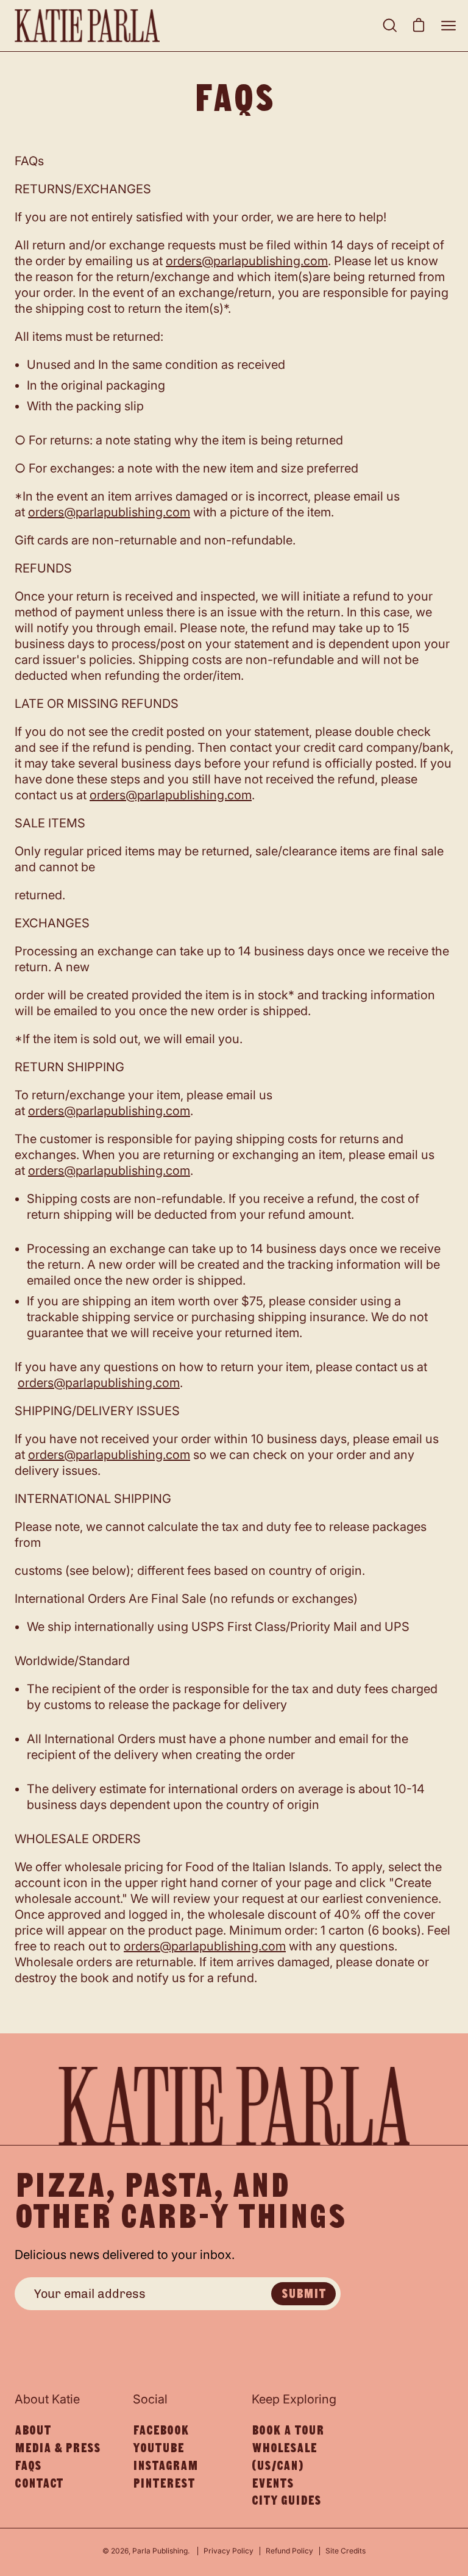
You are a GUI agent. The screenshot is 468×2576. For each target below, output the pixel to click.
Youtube (158, 2448)
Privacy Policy (229, 2551)
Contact (39, 2483)
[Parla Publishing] (88, 26)
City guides (286, 2500)
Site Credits (346, 2551)
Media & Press (58, 2448)
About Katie (47, 2399)
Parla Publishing (160, 2551)
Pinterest (164, 2483)
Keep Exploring (294, 2399)
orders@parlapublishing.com (247, 261)
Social (150, 2399)
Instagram (165, 2466)
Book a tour (288, 2430)
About (33, 2430)
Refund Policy (289, 2551)
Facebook (161, 2430)
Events (273, 2483)
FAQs (28, 2466)
